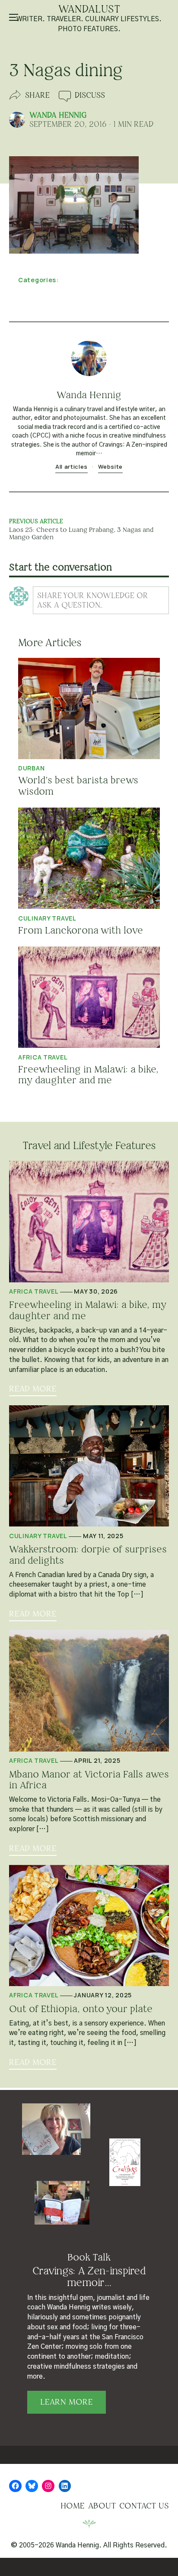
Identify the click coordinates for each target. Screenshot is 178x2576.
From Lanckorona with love (81, 930)
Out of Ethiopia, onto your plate (81, 2009)
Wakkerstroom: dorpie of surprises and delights (88, 1555)
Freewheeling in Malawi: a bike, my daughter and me (88, 1075)
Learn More (67, 2402)
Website (110, 467)
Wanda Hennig (58, 115)
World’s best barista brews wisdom (78, 786)
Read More (33, 1389)
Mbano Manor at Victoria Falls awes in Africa (89, 1780)
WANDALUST (89, 10)
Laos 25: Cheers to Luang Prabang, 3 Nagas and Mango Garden (81, 533)
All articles (72, 467)
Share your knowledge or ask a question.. (93, 600)
